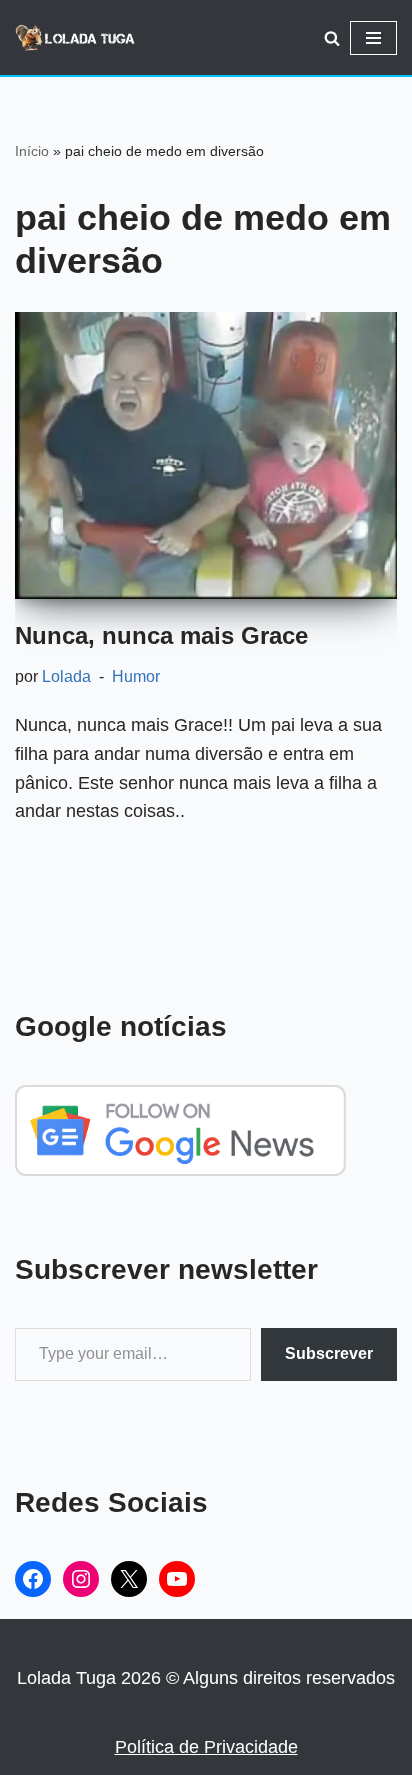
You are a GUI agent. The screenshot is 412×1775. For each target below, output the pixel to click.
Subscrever (329, 1353)
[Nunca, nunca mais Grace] (206, 455)
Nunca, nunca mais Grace (161, 635)
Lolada (66, 676)
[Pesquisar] (332, 38)
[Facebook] (33, 1579)
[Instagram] (81, 1579)
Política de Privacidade (206, 1747)
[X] (129, 1579)
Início (32, 151)
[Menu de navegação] (373, 38)
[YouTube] (177, 1579)
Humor (136, 676)
